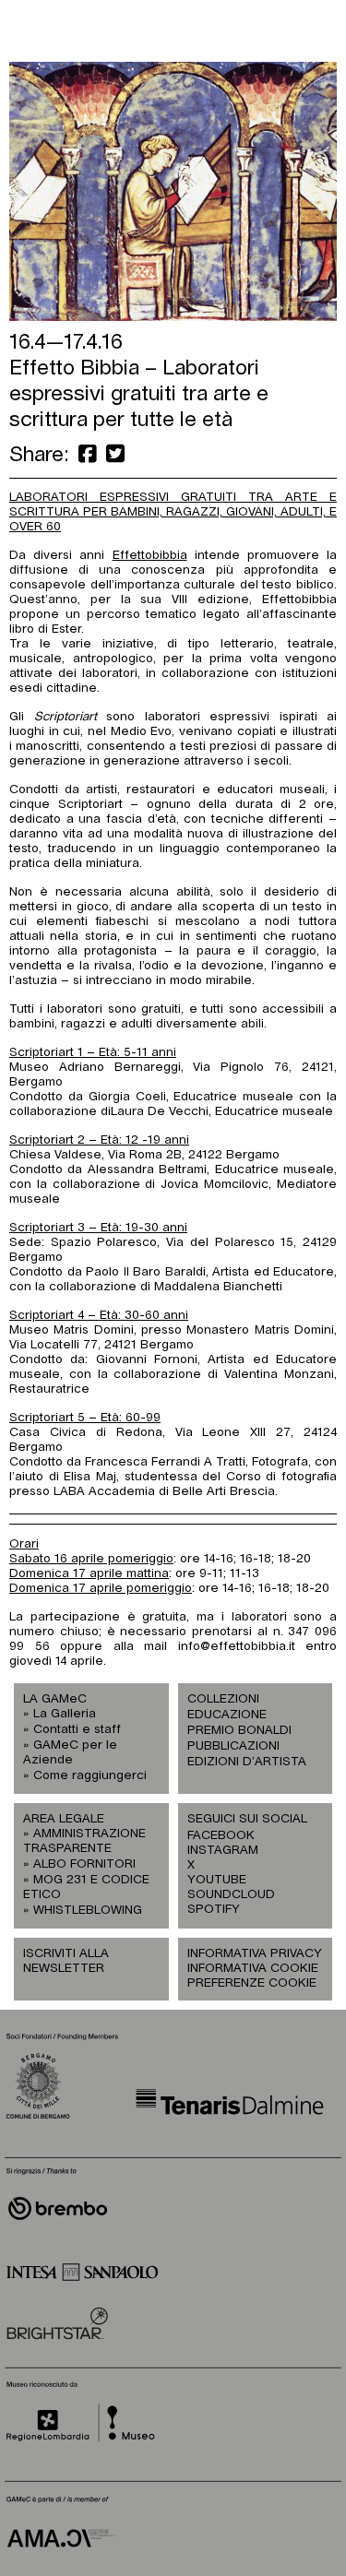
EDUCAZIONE (227, 1715)
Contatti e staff (77, 1730)
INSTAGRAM (221, 1851)
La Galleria (65, 1714)
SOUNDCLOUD (221, 1895)
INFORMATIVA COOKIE (253, 1969)
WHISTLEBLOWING (88, 1911)
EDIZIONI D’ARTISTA (247, 1762)
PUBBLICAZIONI (233, 1746)
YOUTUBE (217, 1880)
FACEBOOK (221, 1836)
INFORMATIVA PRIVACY (255, 1954)
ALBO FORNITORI (84, 1864)
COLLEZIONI (223, 1699)
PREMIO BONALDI (239, 1731)
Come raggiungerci (90, 1776)
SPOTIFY (214, 1910)
